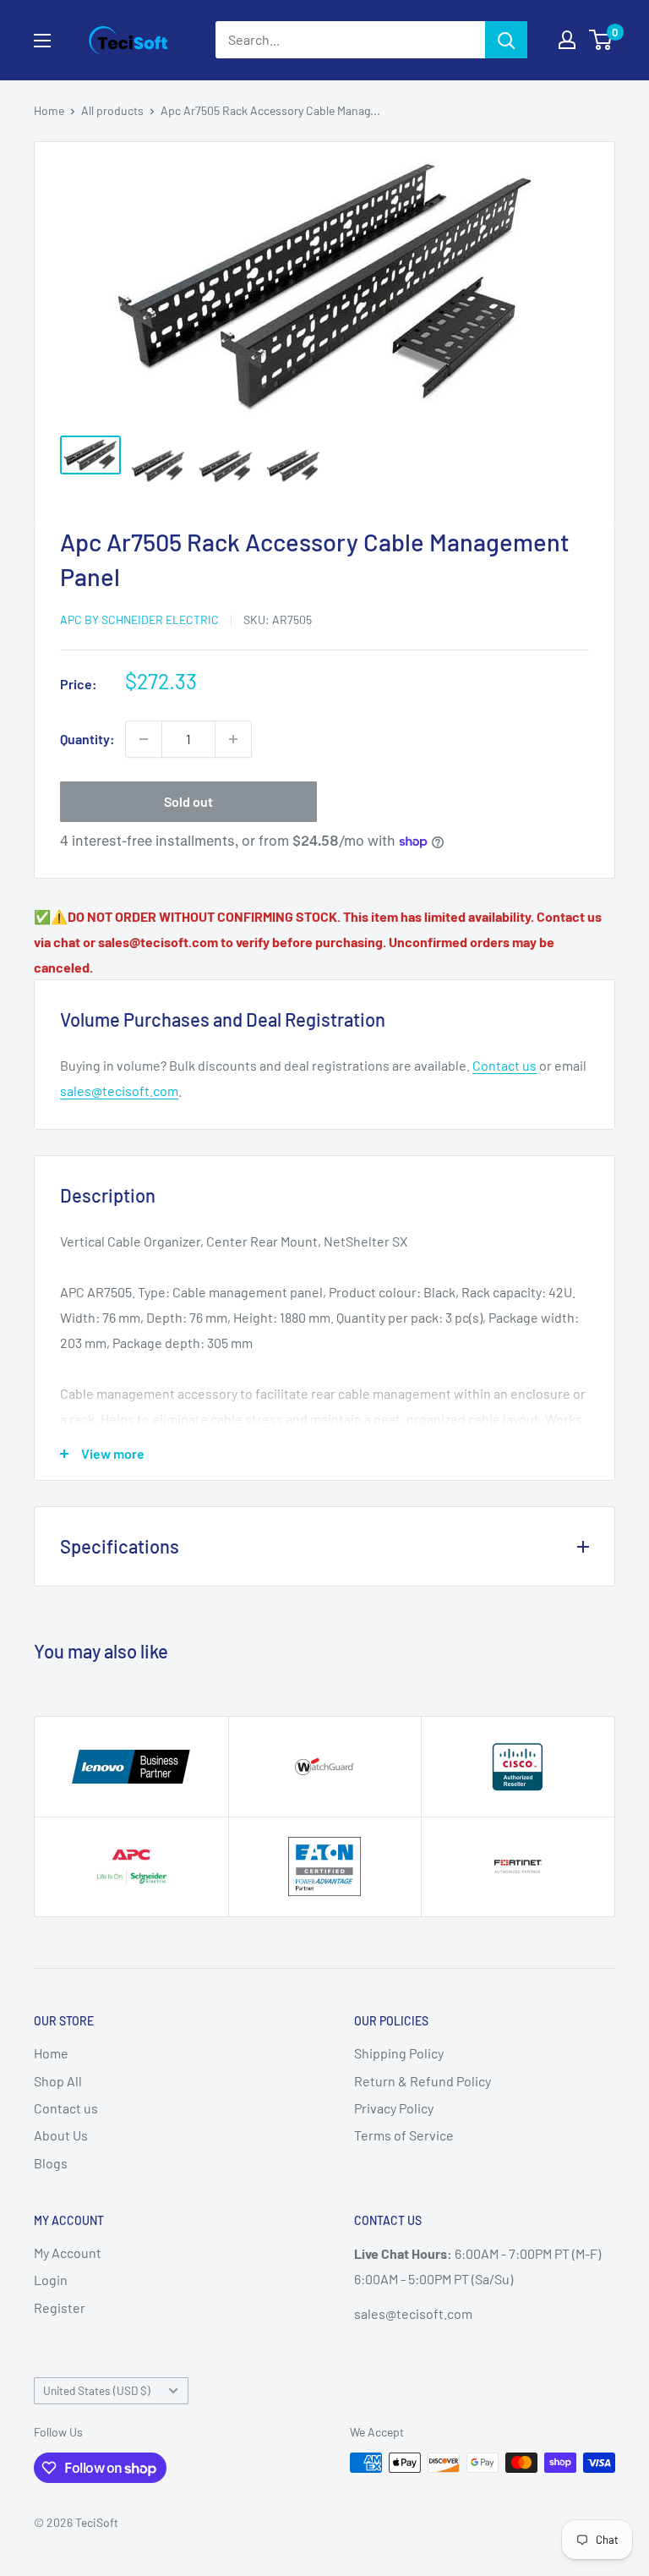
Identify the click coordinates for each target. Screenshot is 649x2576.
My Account (68, 2253)
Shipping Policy (399, 2053)
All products (112, 110)
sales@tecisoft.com (119, 1091)
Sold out (188, 801)
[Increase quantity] (233, 739)
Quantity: (87, 739)
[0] (601, 40)
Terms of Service (404, 2135)
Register (60, 2307)
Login (51, 2280)
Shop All (58, 2081)
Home (49, 110)
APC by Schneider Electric (139, 619)
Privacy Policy (394, 2108)
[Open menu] (42, 41)
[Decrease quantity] (144, 739)
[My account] (567, 40)
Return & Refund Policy (423, 2081)
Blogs (51, 2163)
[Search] (506, 40)
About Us (61, 2135)
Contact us (504, 1065)
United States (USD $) (97, 2390)
